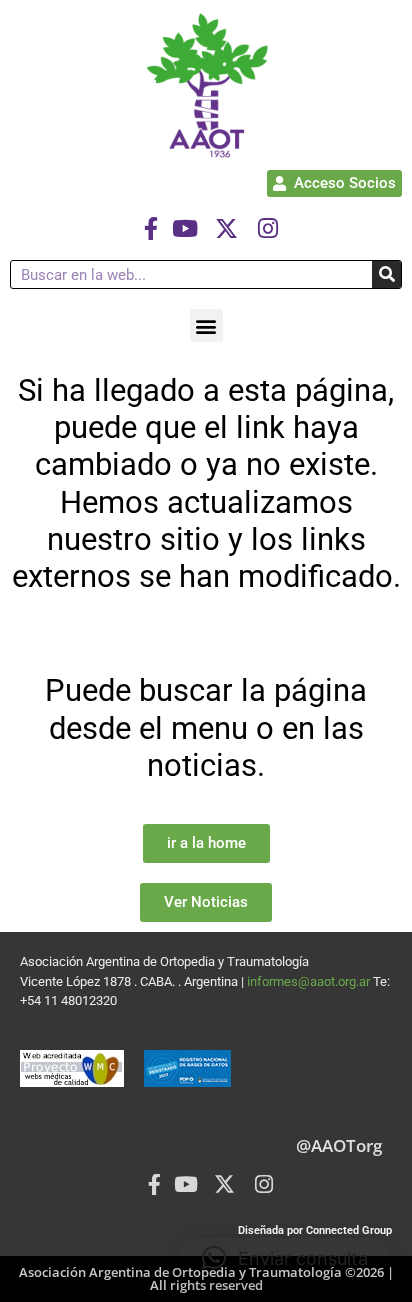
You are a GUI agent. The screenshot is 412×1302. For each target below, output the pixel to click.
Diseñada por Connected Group (315, 1230)
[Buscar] (386, 274)
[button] (206, 325)
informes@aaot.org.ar (310, 981)
